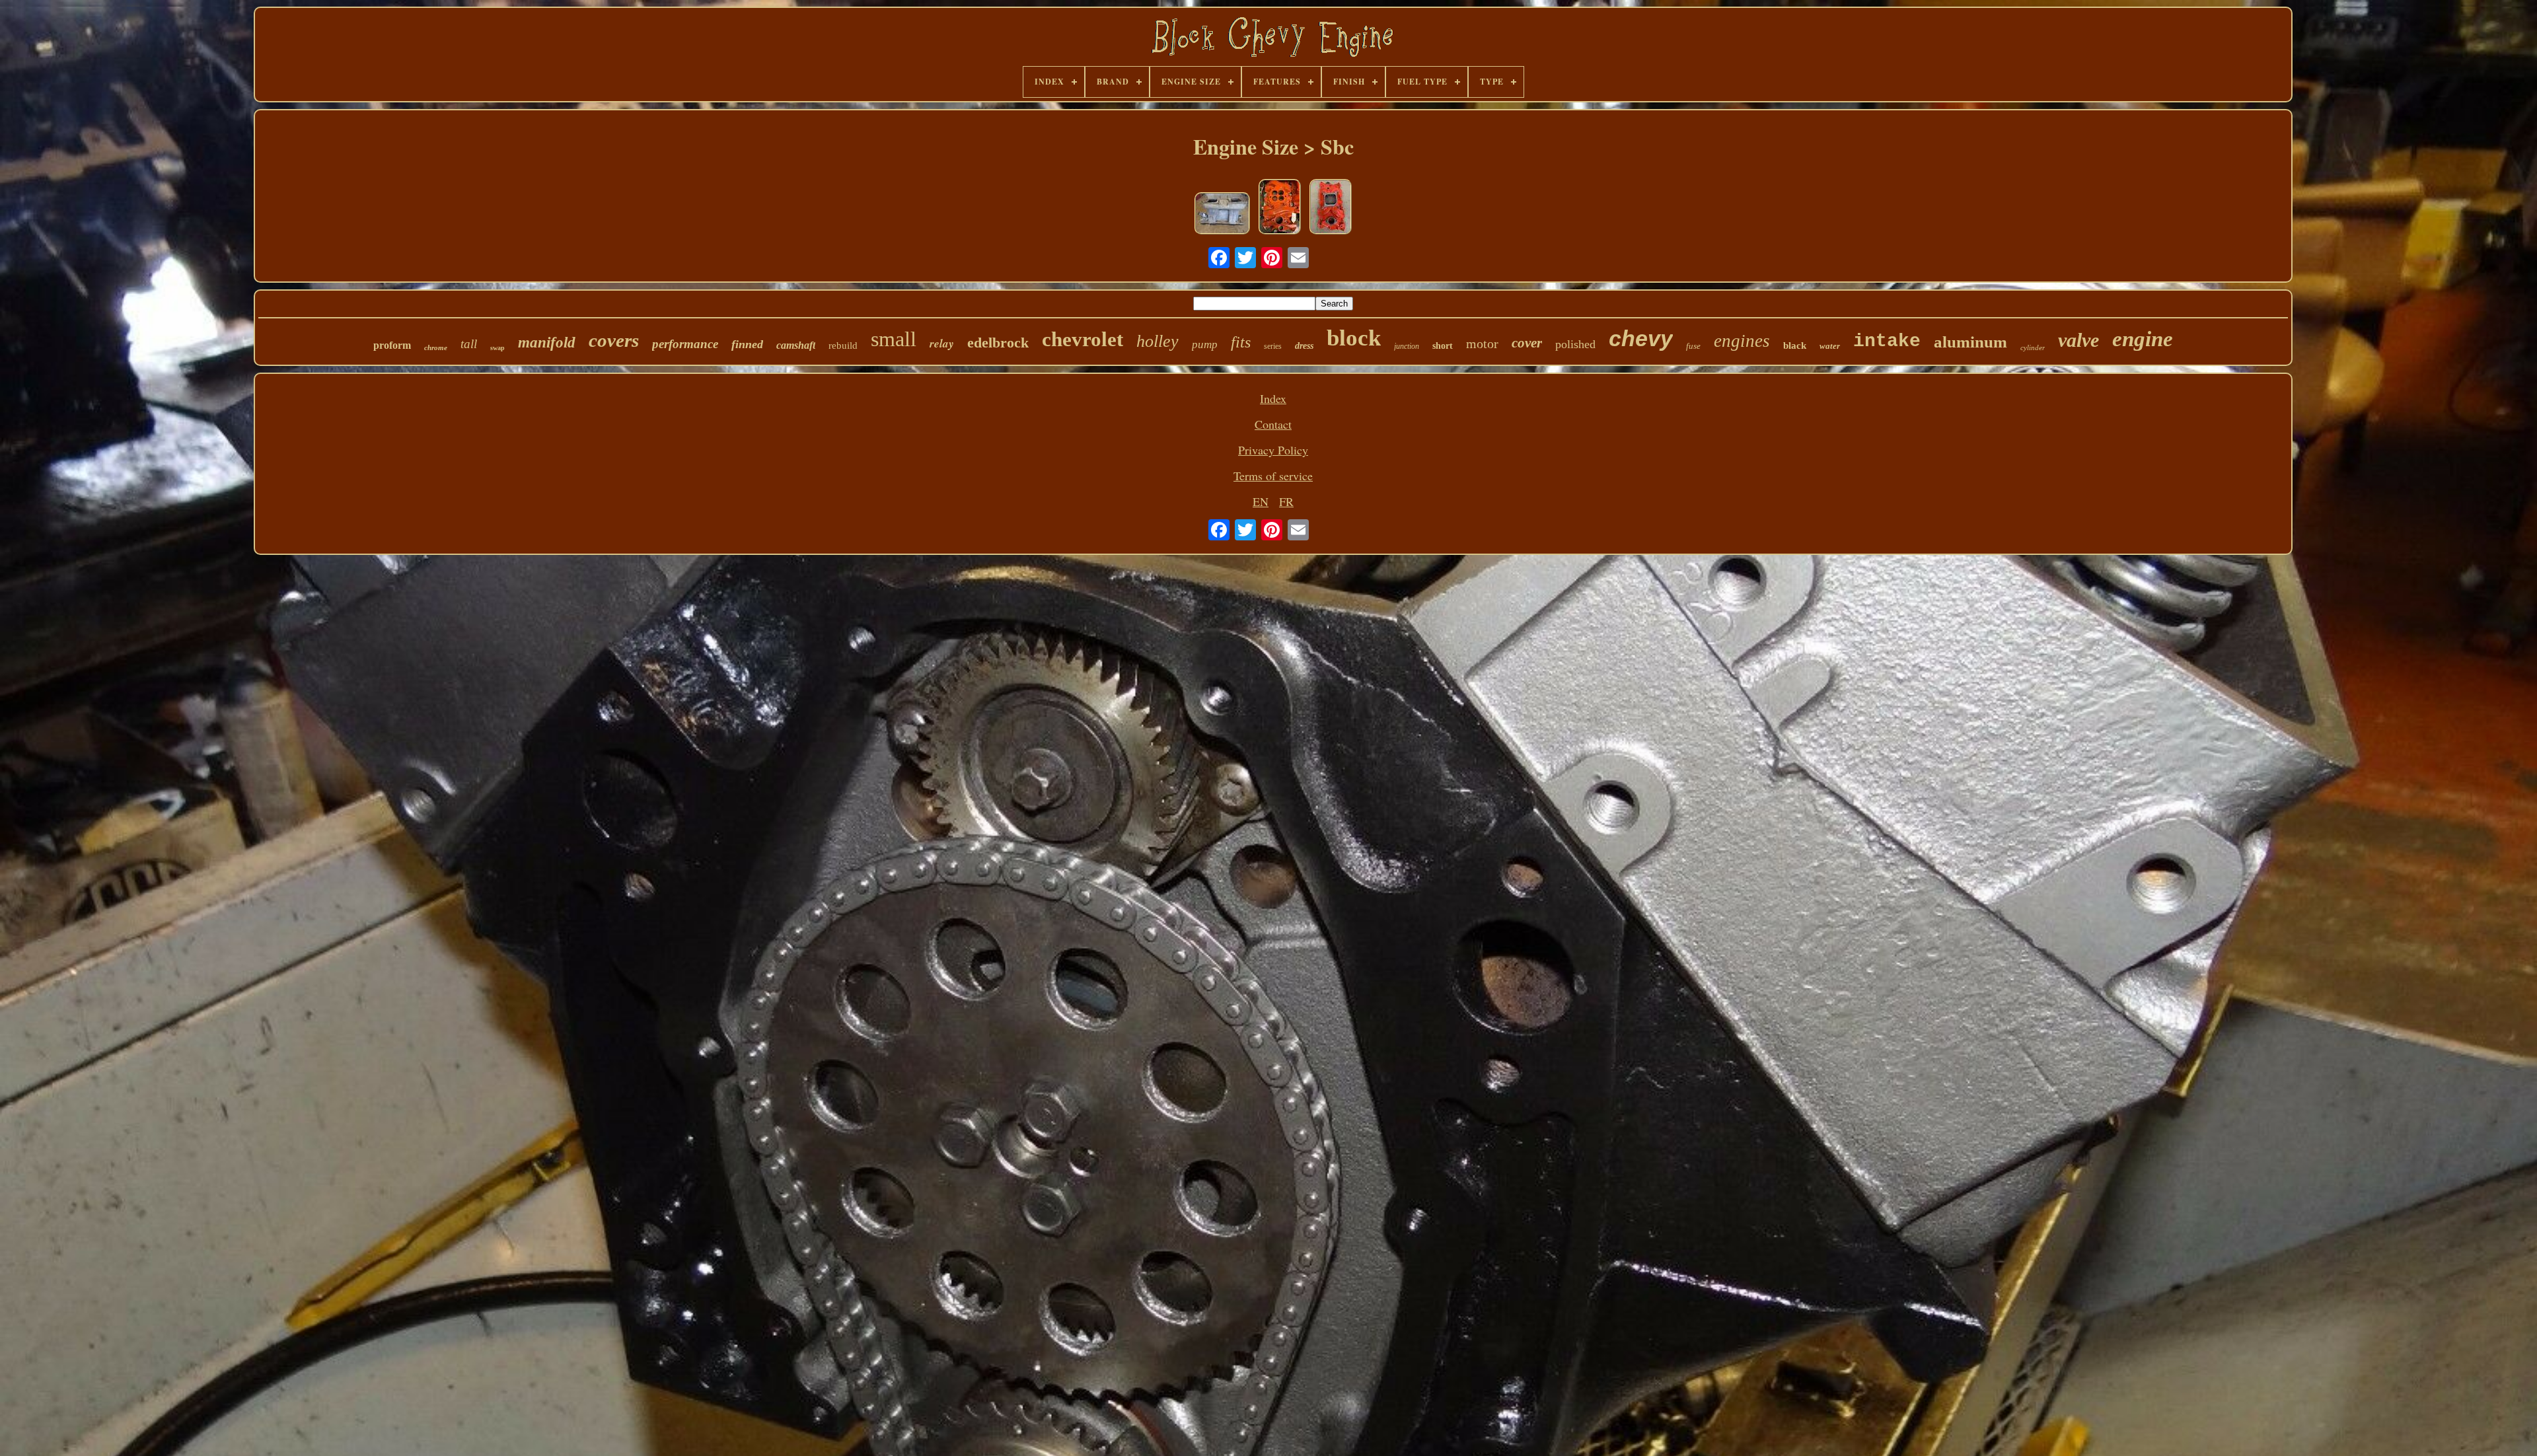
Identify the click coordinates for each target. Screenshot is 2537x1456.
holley (1158, 341)
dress (1304, 346)
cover (1527, 343)
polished (1575, 344)
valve (2078, 340)
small (894, 339)
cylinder (2033, 347)
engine (2143, 339)
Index (1273, 398)
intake (1887, 341)
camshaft (796, 345)
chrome (436, 347)
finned (747, 344)
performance (685, 344)
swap (497, 348)
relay (942, 344)
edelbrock (998, 343)
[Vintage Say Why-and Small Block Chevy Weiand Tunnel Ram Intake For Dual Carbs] (1222, 215)
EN (1261, 501)
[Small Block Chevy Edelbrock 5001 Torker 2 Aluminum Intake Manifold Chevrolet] (1331, 208)
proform (392, 345)
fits (1241, 342)
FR (1286, 501)
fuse (1693, 346)
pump (1205, 345)
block (1354, 338)
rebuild (843, 346)
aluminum (1970, 342)
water (1830, 346)
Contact (1273, 424)
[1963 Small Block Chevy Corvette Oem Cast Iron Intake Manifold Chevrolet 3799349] (1280, 208)
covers (614, 340)
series (1273, 346)
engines (1742, 341)
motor (1482, 344)
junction (1407, 346)
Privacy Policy (1273, 450)
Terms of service (1273, 476)
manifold (547, 343)
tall (469, 344)
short (1443, 346)
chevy (1641, 338)
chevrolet (1083, 339)
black (1795, 346)
